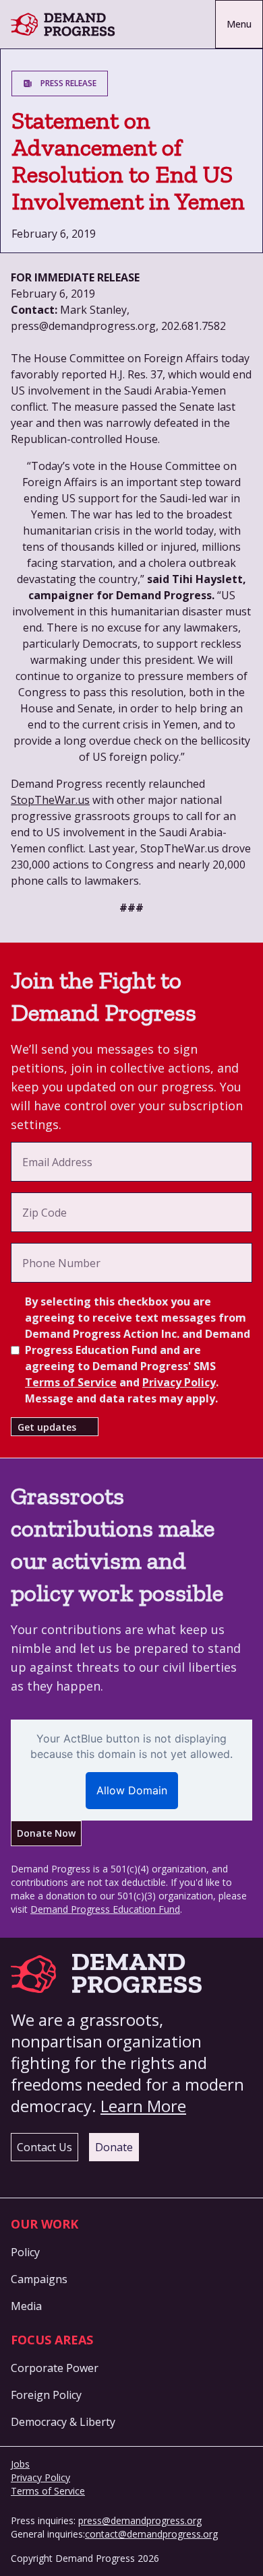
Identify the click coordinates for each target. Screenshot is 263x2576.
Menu (239, 24)
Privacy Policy (179, 1382)
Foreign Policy (46, 2395)
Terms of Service (71, 1382)
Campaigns (39, 2279)
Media (26, 2306)
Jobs (20, 2464)
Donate (114, 2147)
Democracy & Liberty (63, 2422)
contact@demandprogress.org (151, 2534)
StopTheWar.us (50, 800)
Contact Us (45, 2147)
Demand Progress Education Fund (105, 1909)
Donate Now (46, 1833)
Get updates (47, 1427)
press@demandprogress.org (140, 2520)
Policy (25, 2252)
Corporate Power (55, 2368)
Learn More (143, 2106)
